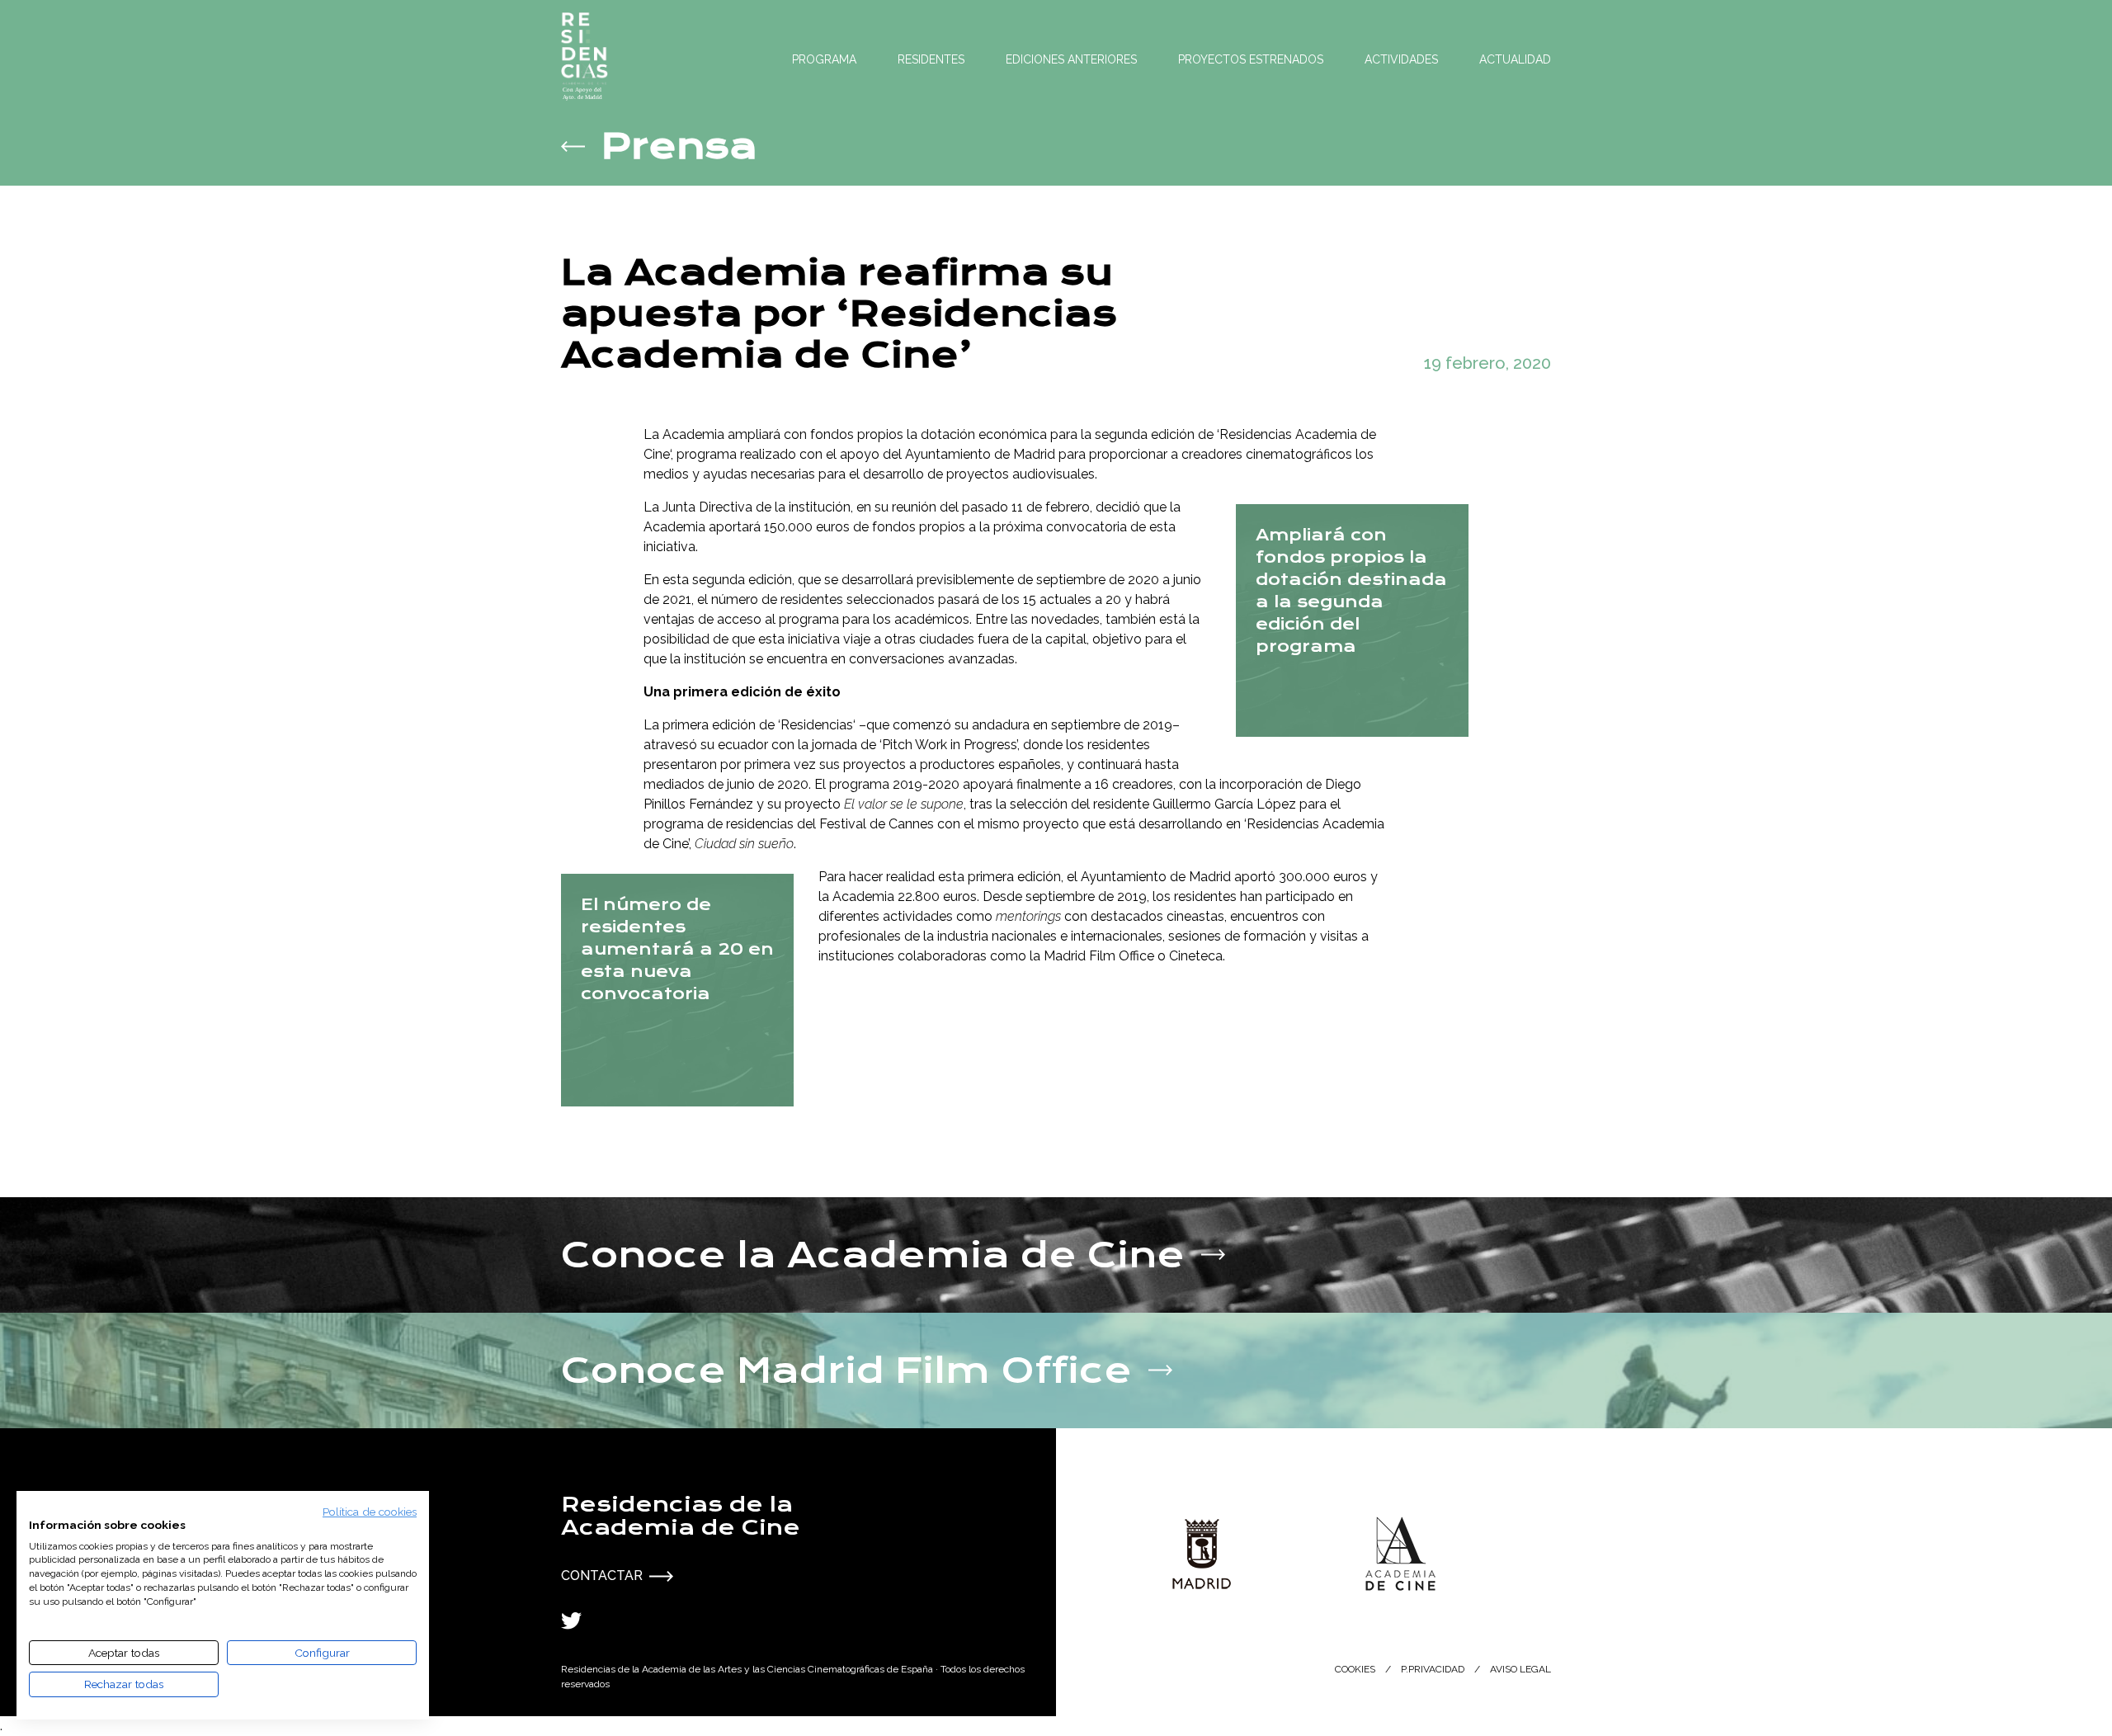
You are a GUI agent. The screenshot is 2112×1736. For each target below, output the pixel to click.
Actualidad (1515, 59)
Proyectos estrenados (1251, 59)
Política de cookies (370, 1512)
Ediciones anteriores (1071, 59)
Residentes (931, 59)
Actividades (1401, 59)
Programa (824, 59)
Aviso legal (1520, 1669)
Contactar (602, 1576)
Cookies (1355, 1669)
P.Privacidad (1433, 1669)
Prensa (679, 146)
